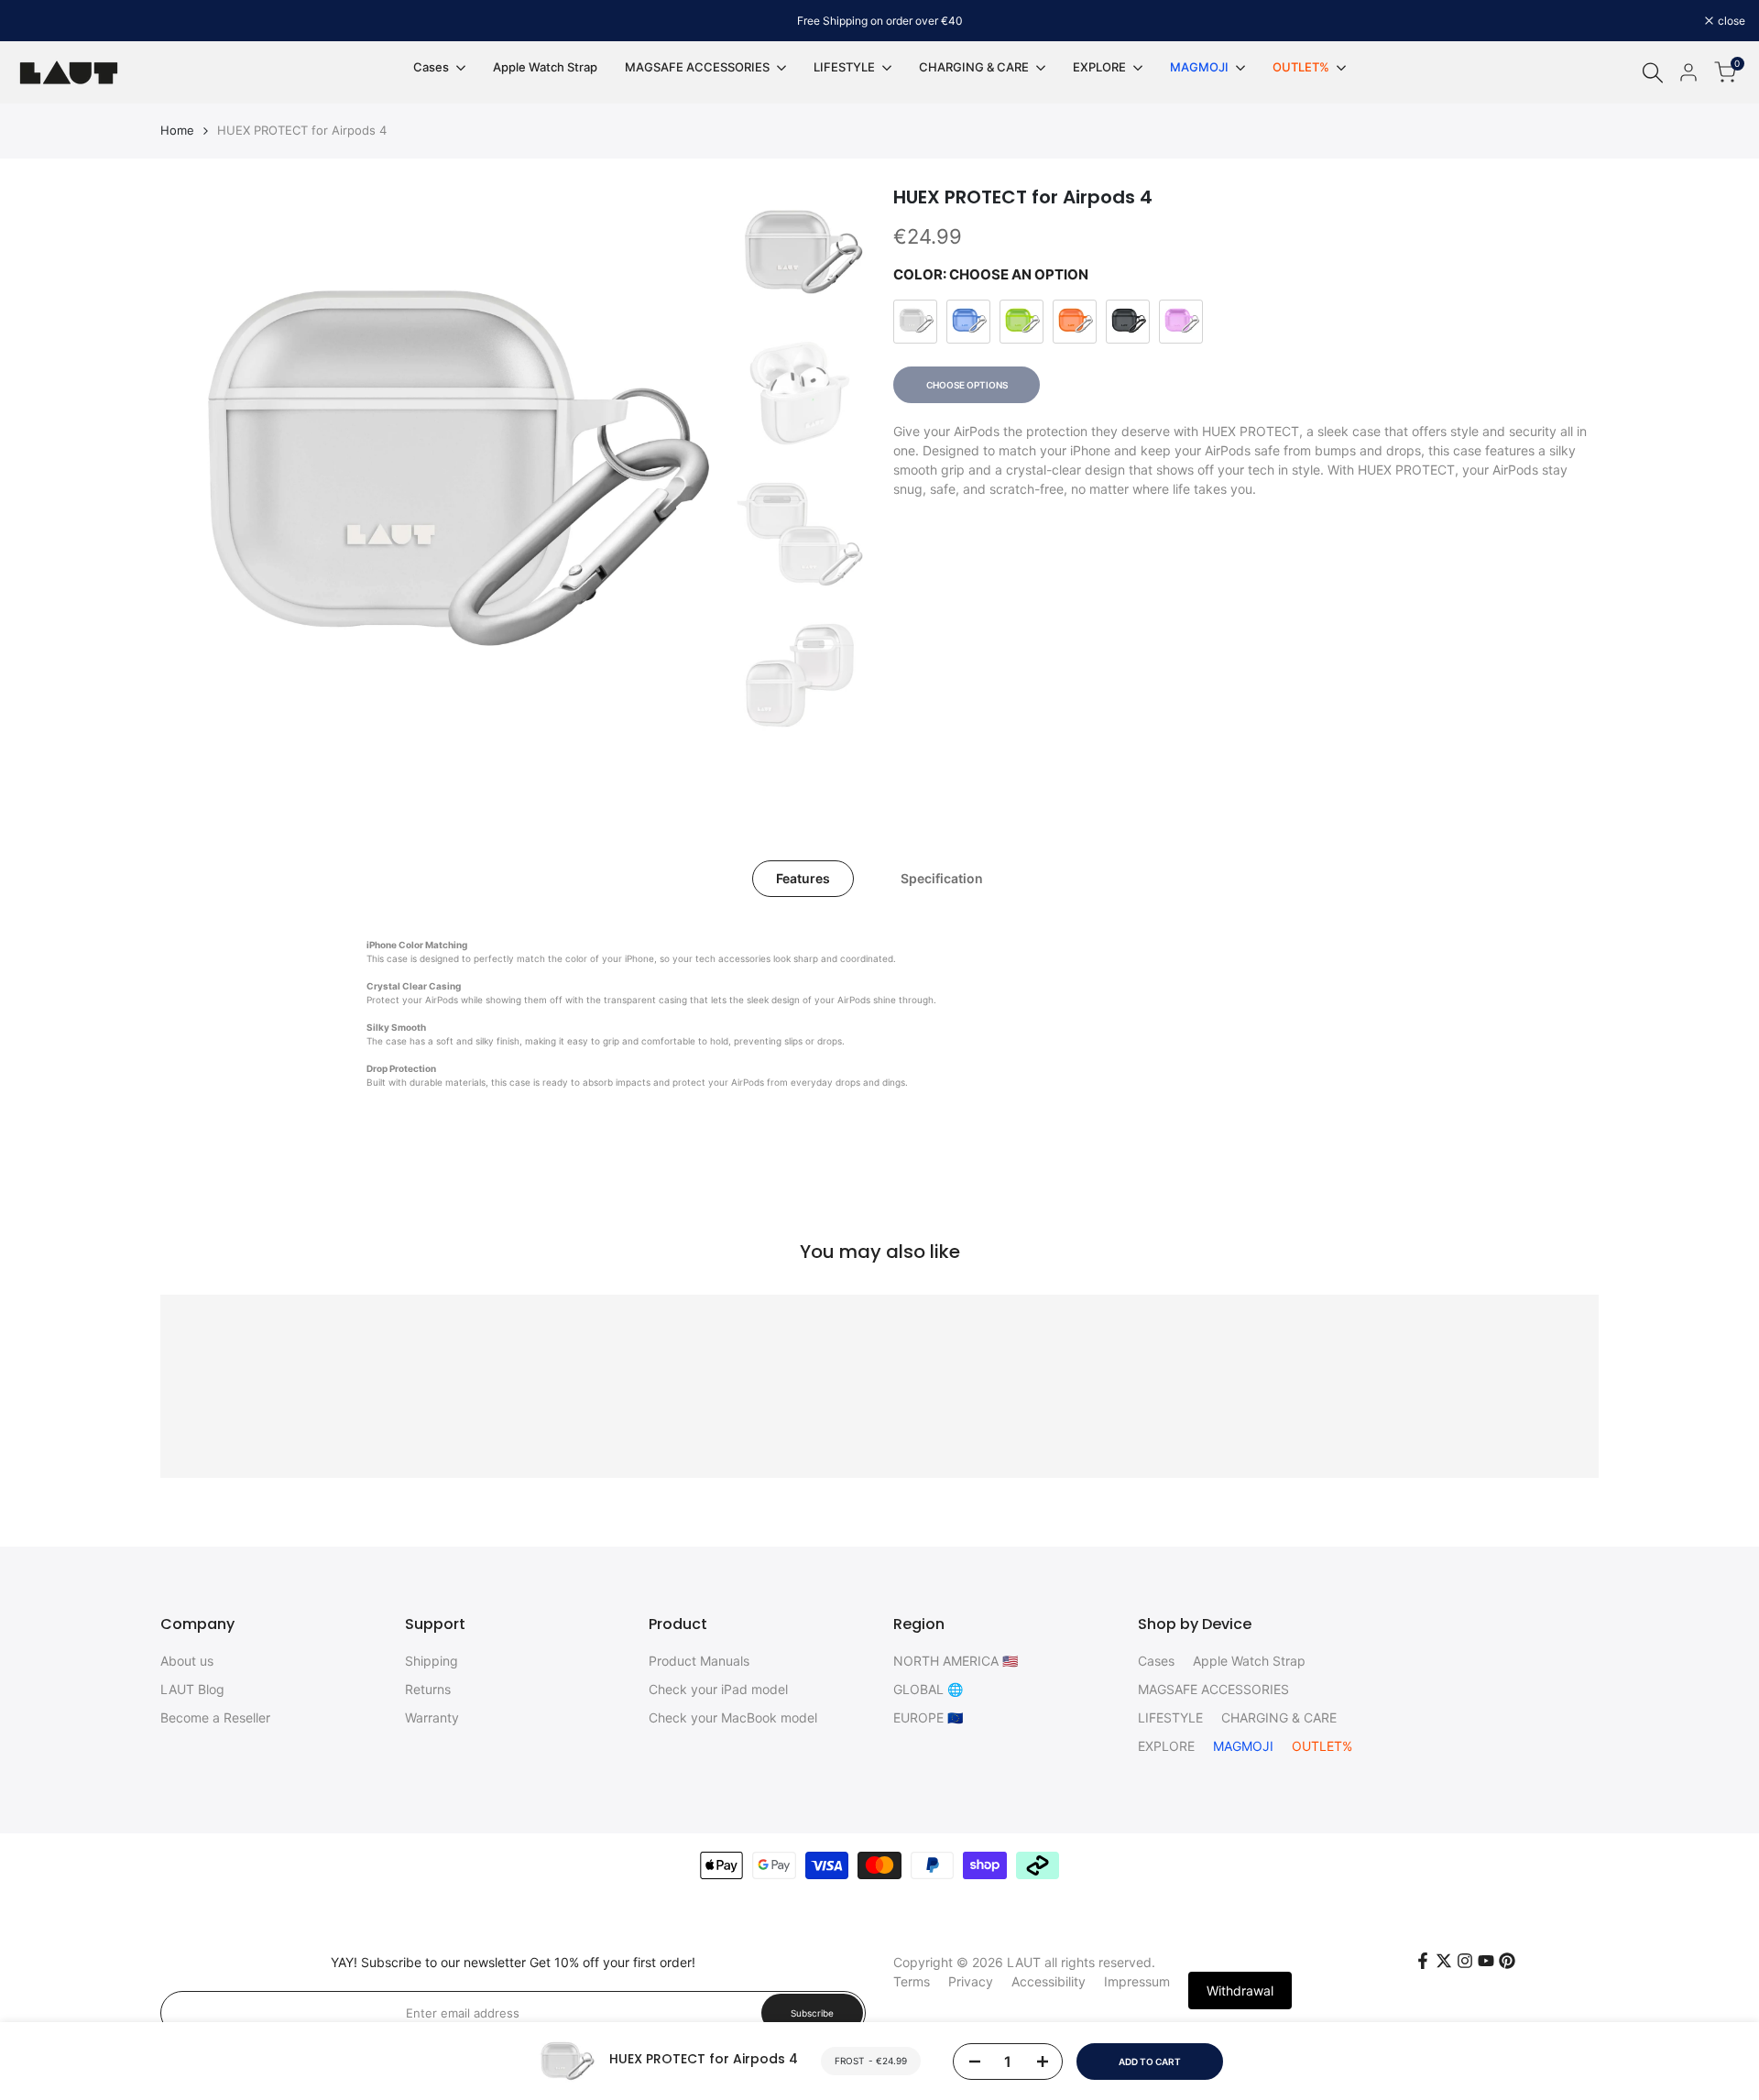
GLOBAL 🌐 (928, 1689)
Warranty (432, 1717)
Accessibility (1049, 1981)
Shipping (432, 1661)
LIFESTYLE (1170, 1717)
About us (187, 1661)
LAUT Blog (192, 1689)
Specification (942, 878)
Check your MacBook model (733, 1717)
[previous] (197, 468)
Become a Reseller (215, 1717)
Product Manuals (699, 1661)
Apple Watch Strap (1249, 1661)
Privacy (971, 1981)
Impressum (1137, 1981)
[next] (688, 468)
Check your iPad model (718, 1689)
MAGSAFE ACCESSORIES (1213, 1689)
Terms (912, 1981)
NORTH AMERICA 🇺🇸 (956, 1661)
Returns (428, 1689)
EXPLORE (1166, 1746)
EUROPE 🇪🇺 (928, 1717)
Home (177, 130)
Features (803, 878)
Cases (1156, 1661)
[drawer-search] (1653, 73)
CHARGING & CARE (1279, 1717)
